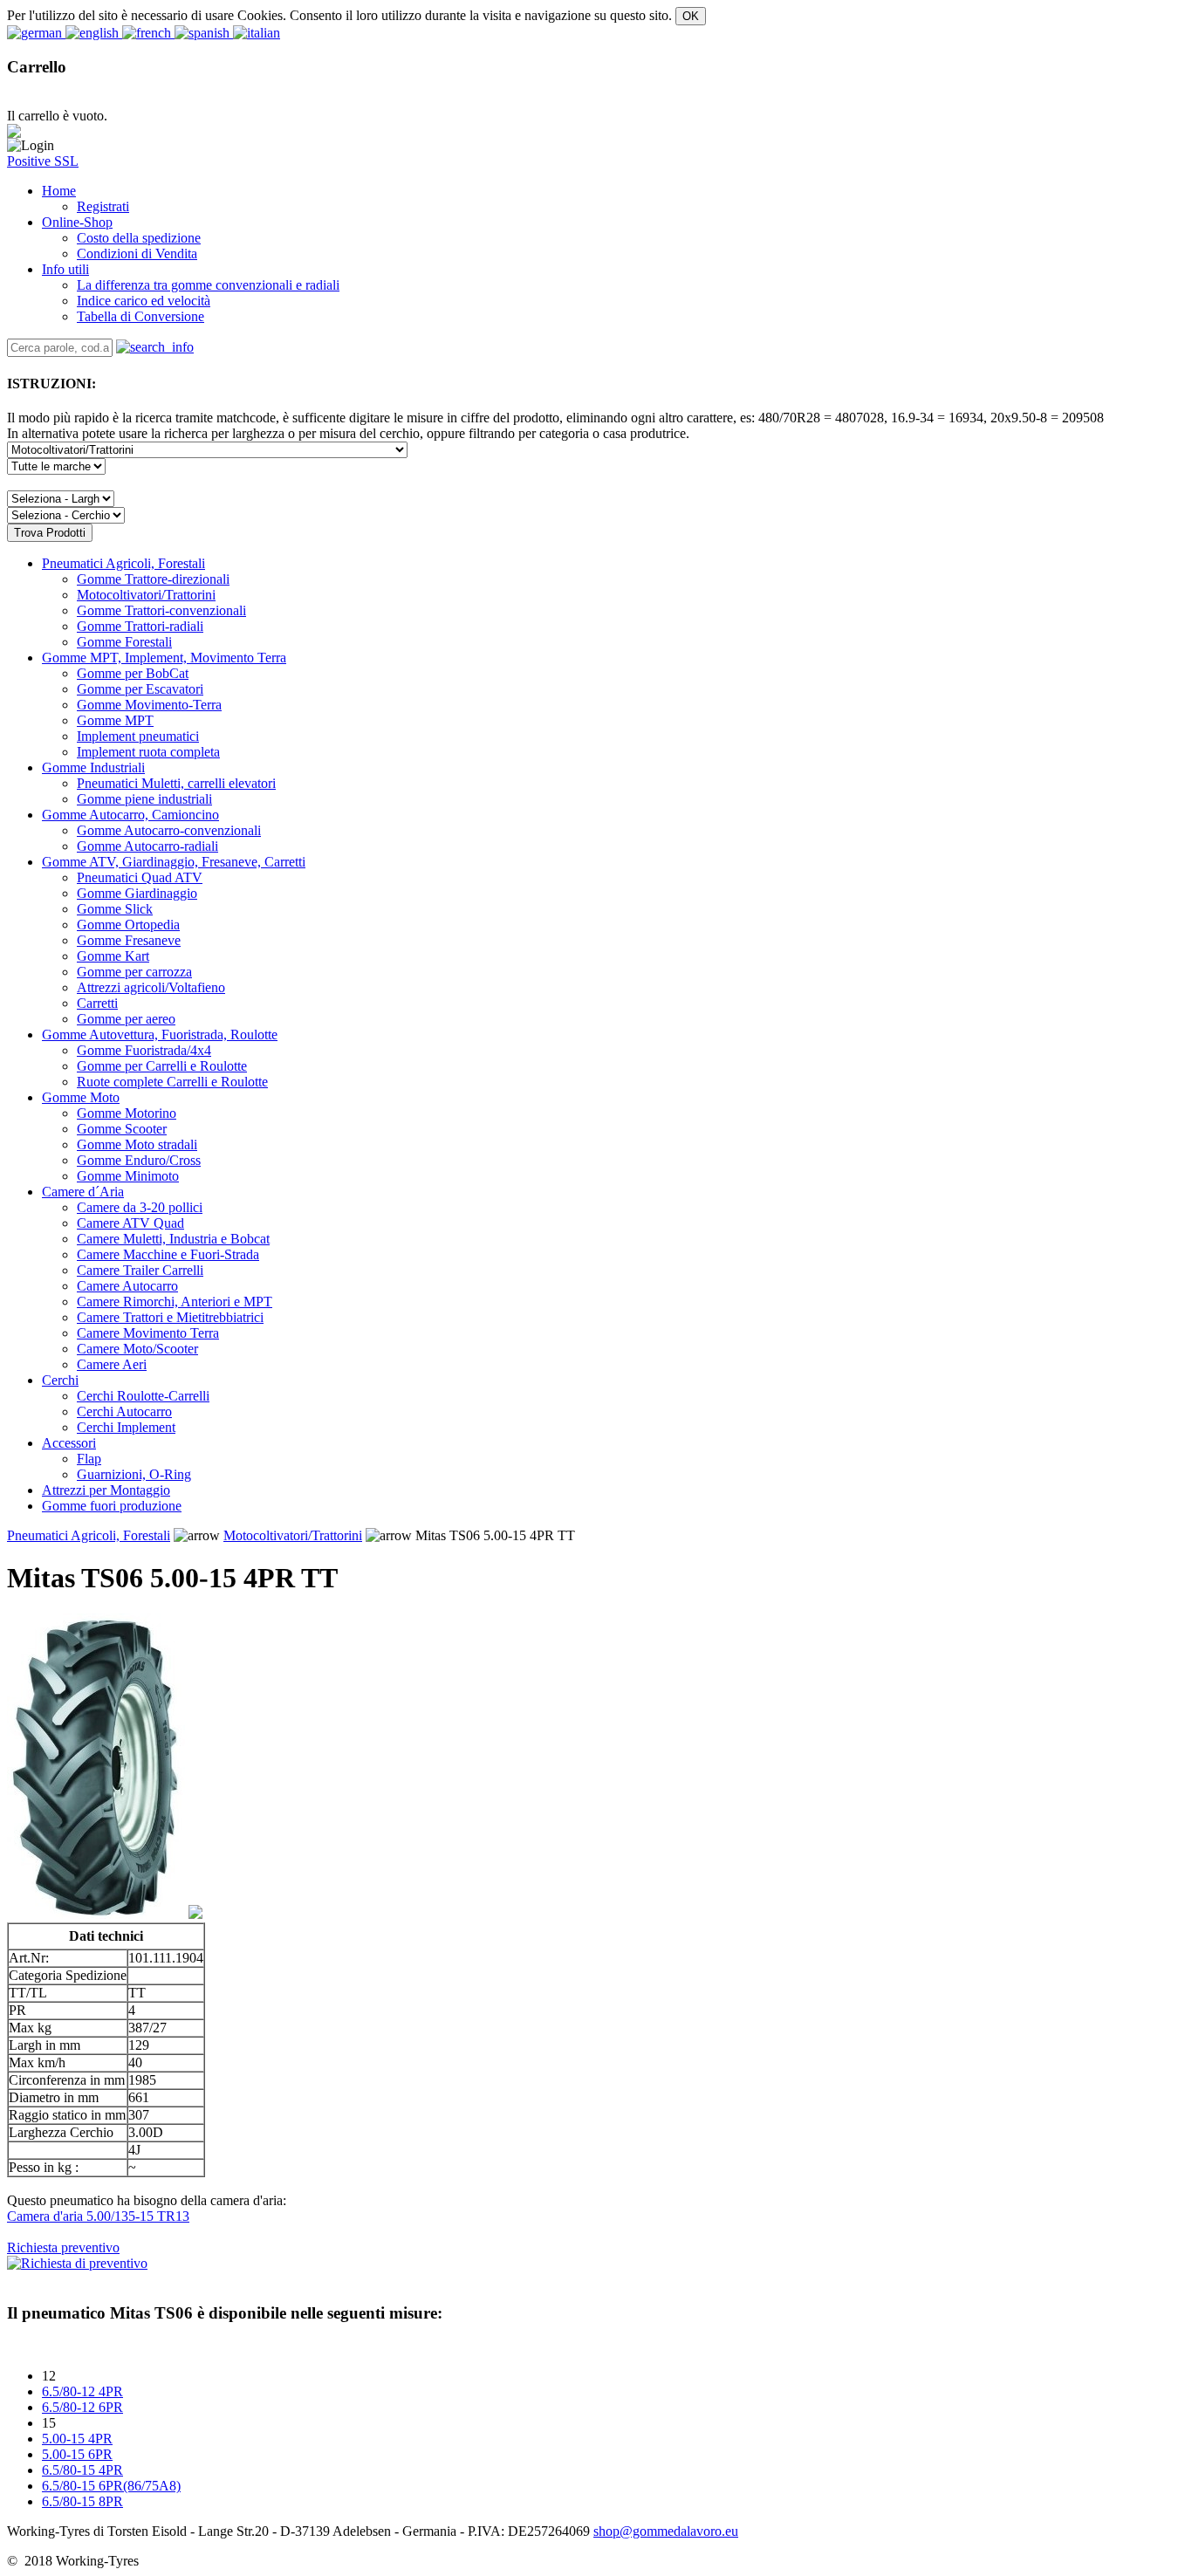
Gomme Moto (81, 1097)
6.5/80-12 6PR (82, 2407)
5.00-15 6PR (77, 2454)
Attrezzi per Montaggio (106, 1490)
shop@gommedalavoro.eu (666, 2531)
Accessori (69, 1443)
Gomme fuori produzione (112, 1506)
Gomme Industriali (93, 767)
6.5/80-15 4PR (82, 2470)
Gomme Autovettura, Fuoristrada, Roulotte (160, 1035)
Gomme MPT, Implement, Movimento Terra (164, 658)
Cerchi (60, 1380)
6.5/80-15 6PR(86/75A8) (111, 2486)
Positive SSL (43, 161)
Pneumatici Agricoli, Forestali (123, 563)
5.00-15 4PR (77, 2439)
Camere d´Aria (83, 1192)
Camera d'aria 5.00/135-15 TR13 (98, 2216)
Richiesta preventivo (63, 2247)
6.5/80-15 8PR (82, 2501)
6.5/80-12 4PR (82, 2391)
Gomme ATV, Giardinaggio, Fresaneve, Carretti (174, 862)
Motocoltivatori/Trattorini (293, 1535)
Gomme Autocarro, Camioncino (130, 815)
